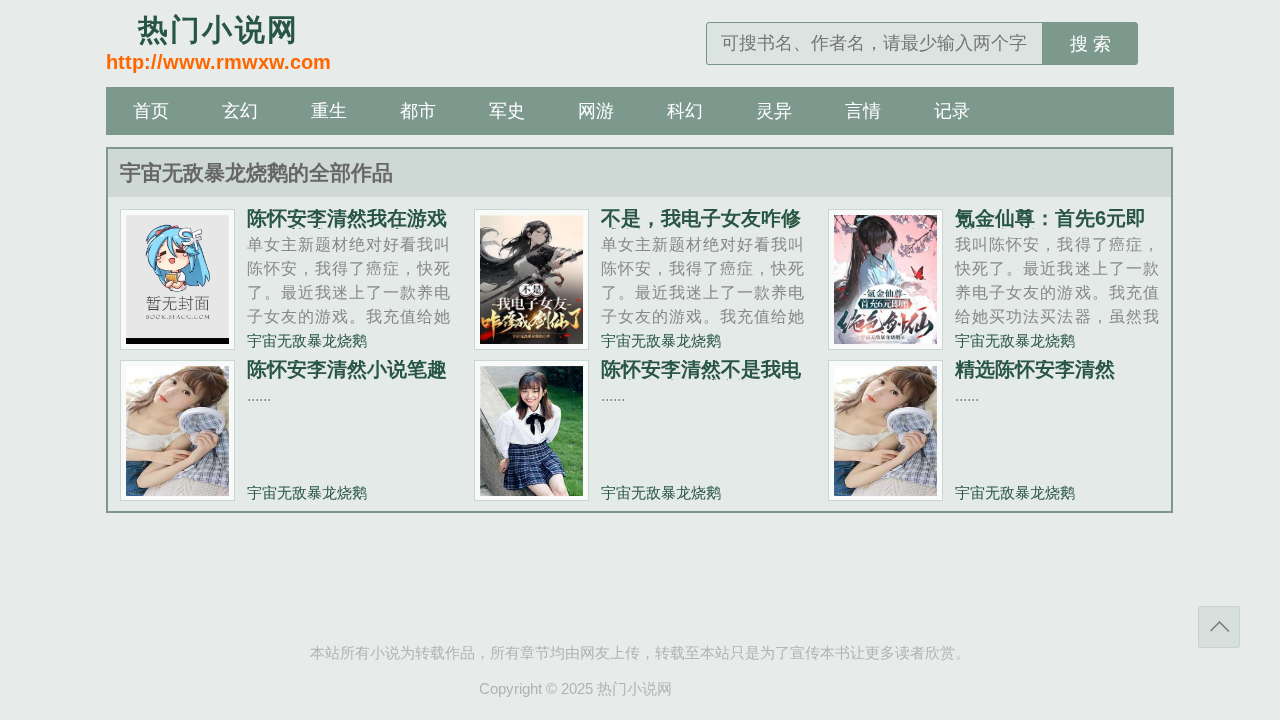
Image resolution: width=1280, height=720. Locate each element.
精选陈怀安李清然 (1035, 369)
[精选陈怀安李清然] (885, 492)
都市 (418, 111)
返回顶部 (1219, 627)
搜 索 (1090, 44)
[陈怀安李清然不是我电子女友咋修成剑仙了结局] (531, 492)
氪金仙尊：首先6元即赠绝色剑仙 (1050, 228)
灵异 (774, 111)
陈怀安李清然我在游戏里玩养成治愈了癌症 (347, 228)
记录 (952, 111)
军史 (507, 111)
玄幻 (240, 111)
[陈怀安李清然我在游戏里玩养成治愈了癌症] (177, 341)
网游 (596, 111)
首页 (151, 111)
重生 (329, 111)
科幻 (685, 111)
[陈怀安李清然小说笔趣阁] (177, 492)
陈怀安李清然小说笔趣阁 (347, 379)
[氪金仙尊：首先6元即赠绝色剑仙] (885, 341)
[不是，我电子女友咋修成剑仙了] (531, 341)
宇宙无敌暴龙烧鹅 (307, 340)
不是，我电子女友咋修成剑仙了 (701, 228)
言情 (863, 111)
